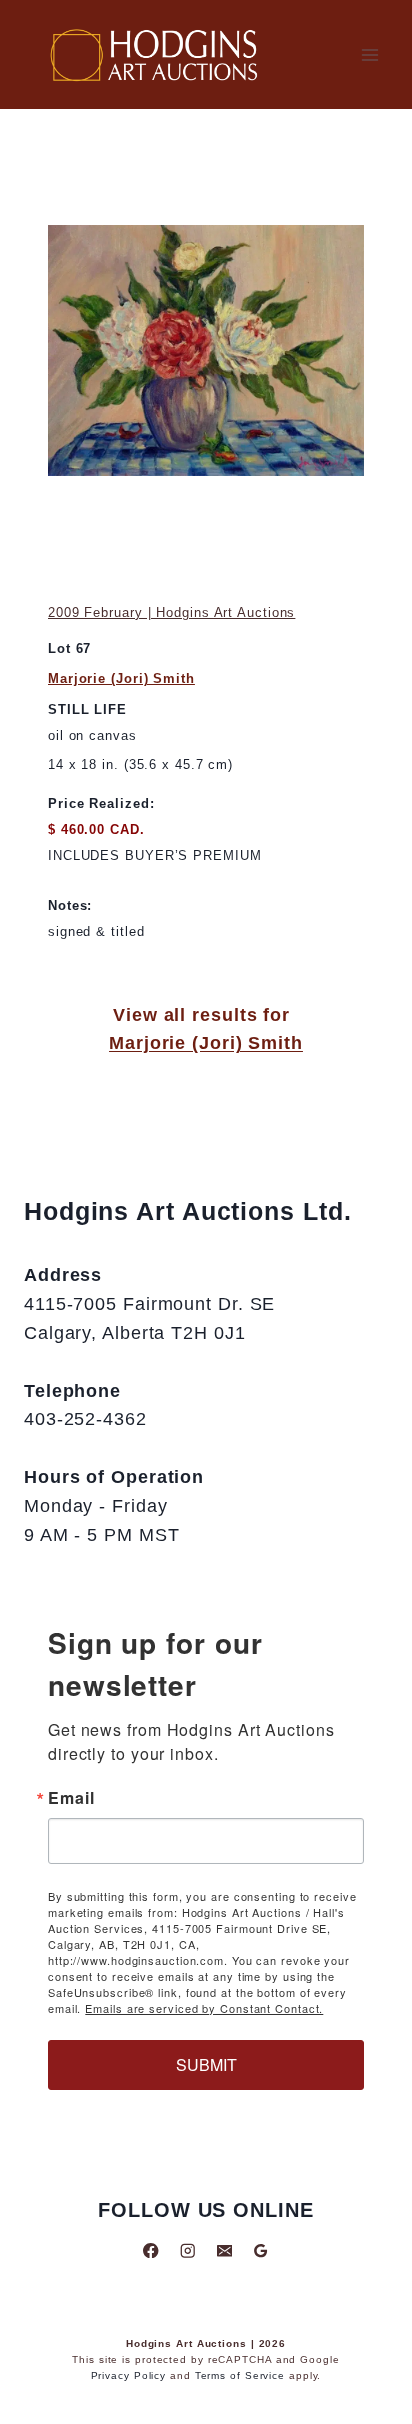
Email (71, 1798)
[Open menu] (369, 54)
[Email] (224, 2250)
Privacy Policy (129, 2375)
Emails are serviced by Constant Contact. (204, 2008)
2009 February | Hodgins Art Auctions (171, 612)
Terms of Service (240, 2375)
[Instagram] (187, 2250)
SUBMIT (206, 2064)
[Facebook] (151, 2250)
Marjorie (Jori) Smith (121, 678)
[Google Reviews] (260, 2250)
